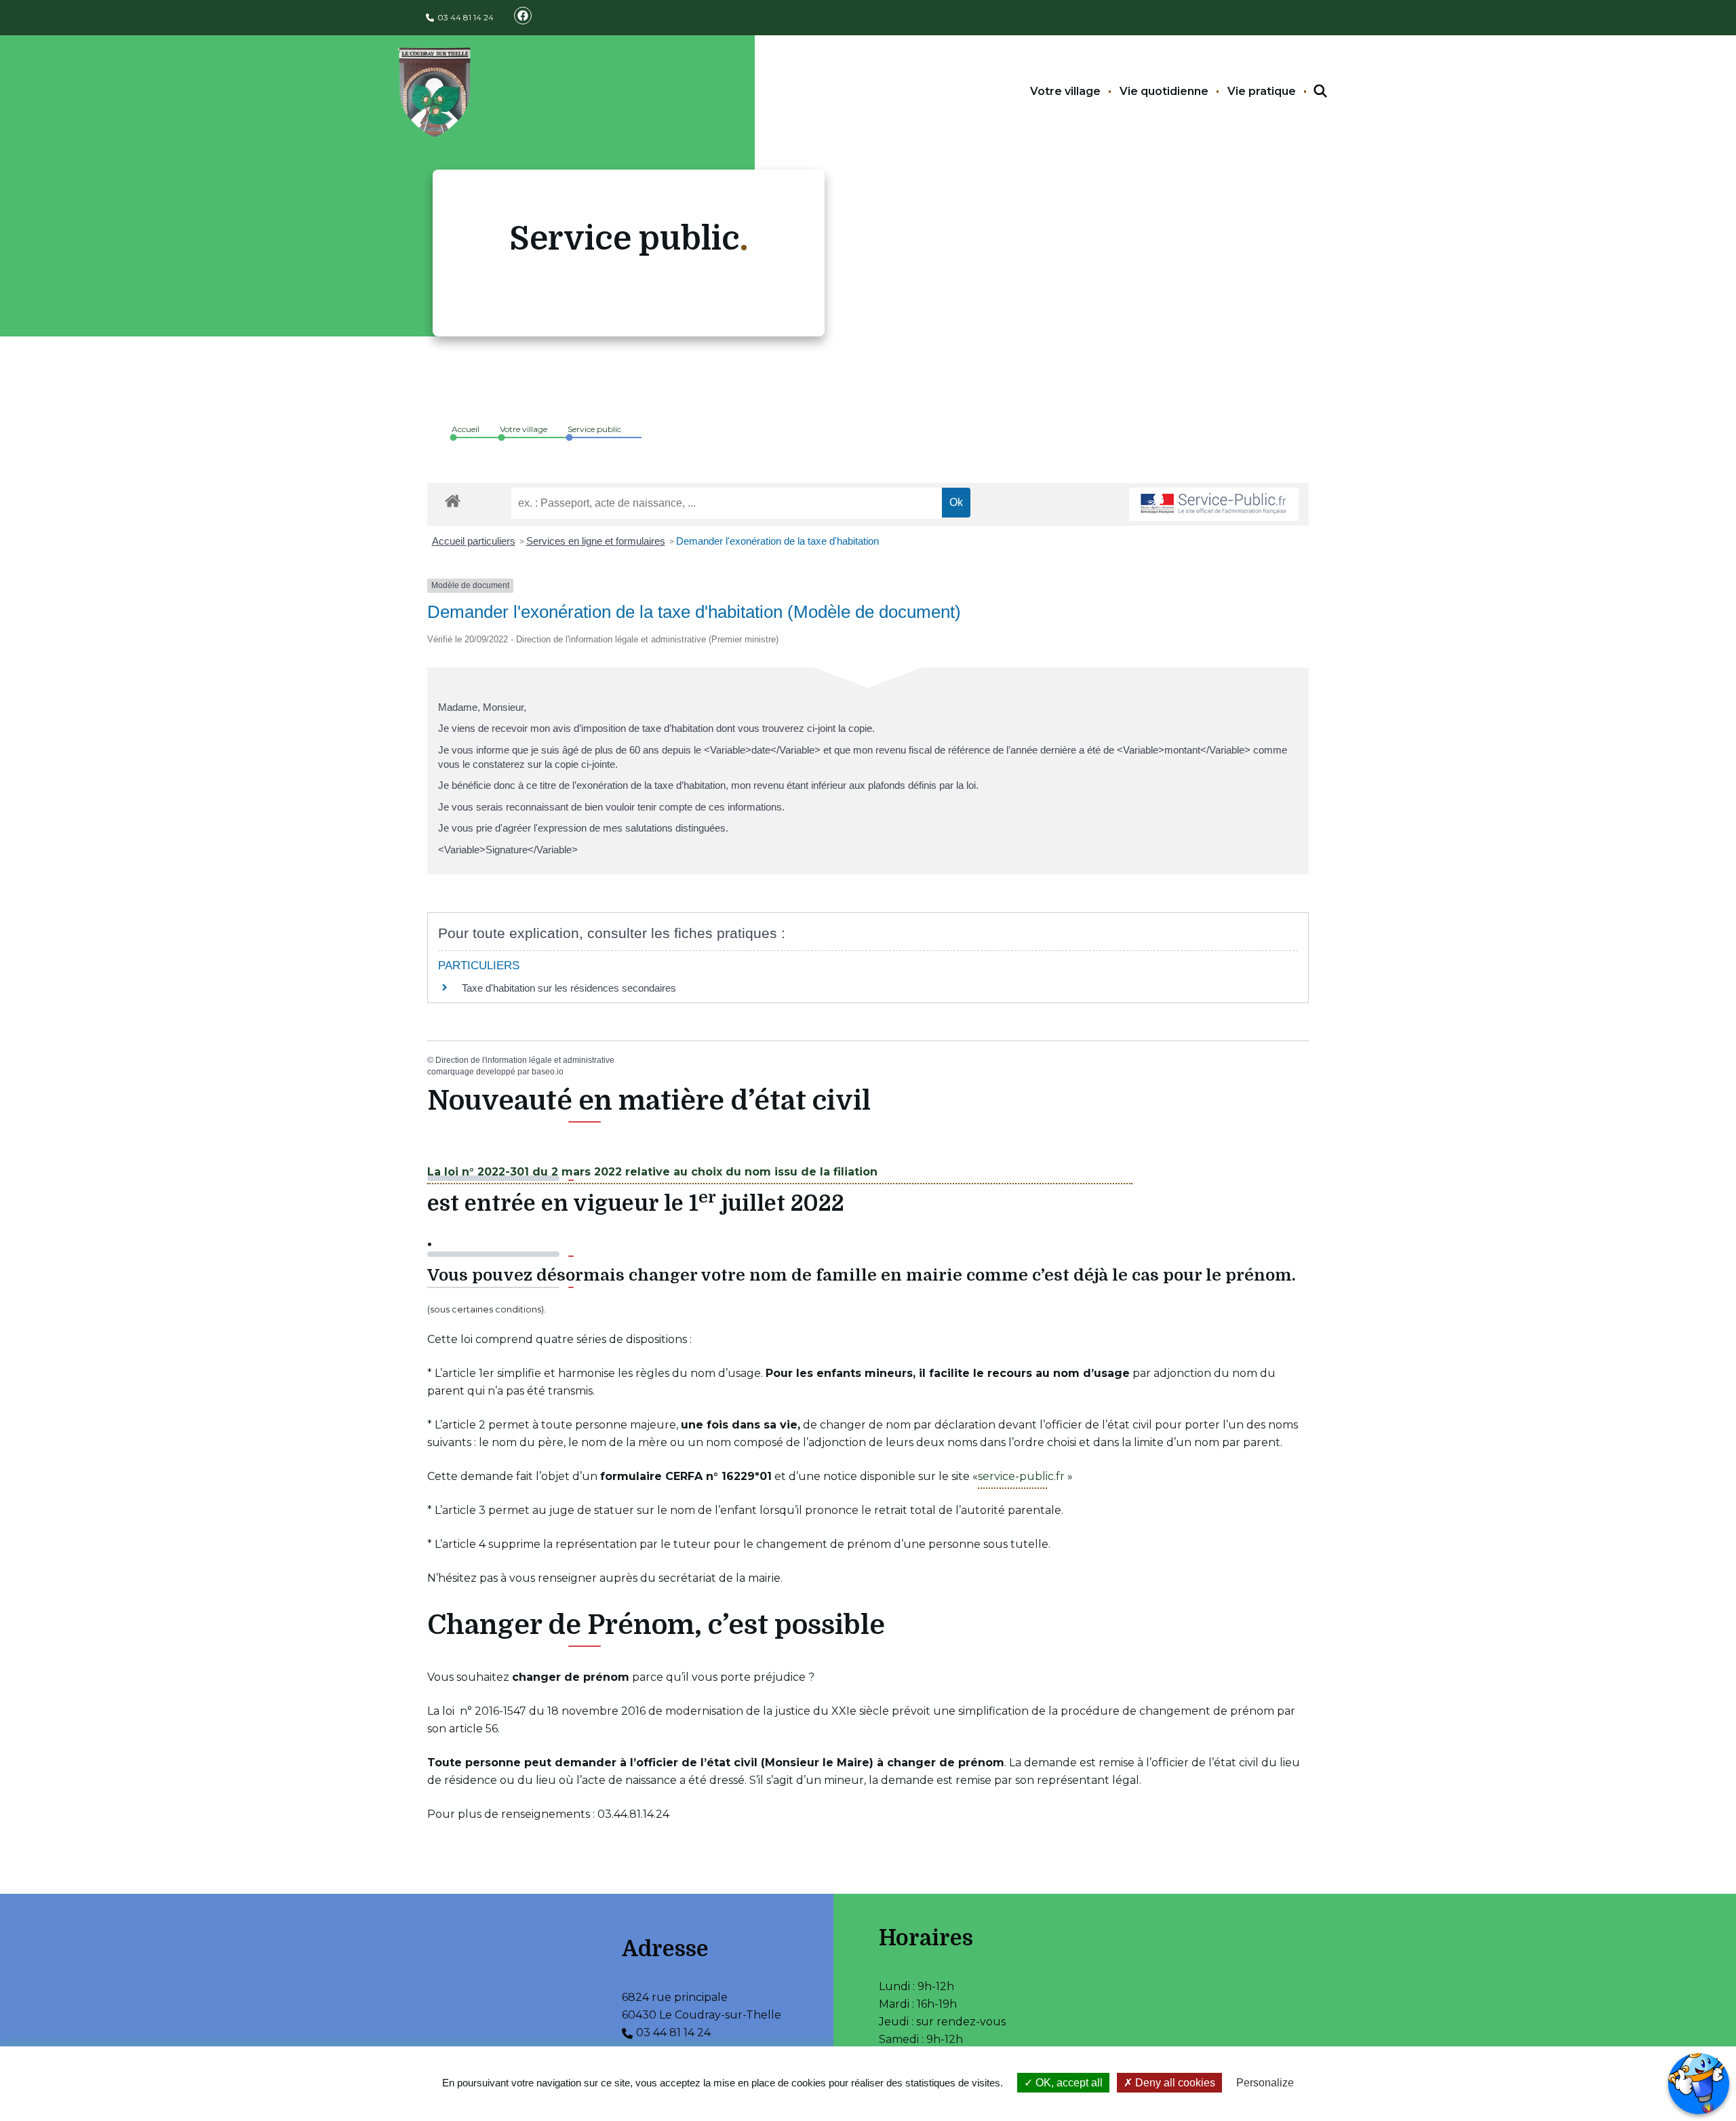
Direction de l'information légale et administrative (525, 1060)
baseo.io (548, 1072)
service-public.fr (1021, 1476)
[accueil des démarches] (453, 499)
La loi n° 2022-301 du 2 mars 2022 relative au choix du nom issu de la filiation (652, 1172)
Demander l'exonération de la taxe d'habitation (777, 541)
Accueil (466, 429)
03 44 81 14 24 (466, 17)
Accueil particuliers (474, 541)
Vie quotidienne (1164, 91)
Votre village (1065, 91)
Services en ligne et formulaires (596, 541)
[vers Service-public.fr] (1214, 504)
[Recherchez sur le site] (1308, 92)
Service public (594, 429)
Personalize (1265, 2083)
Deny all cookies (1174, 2083)
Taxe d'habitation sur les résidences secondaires (569, 988)
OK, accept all (1068, 2083)
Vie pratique (1262, 91)
